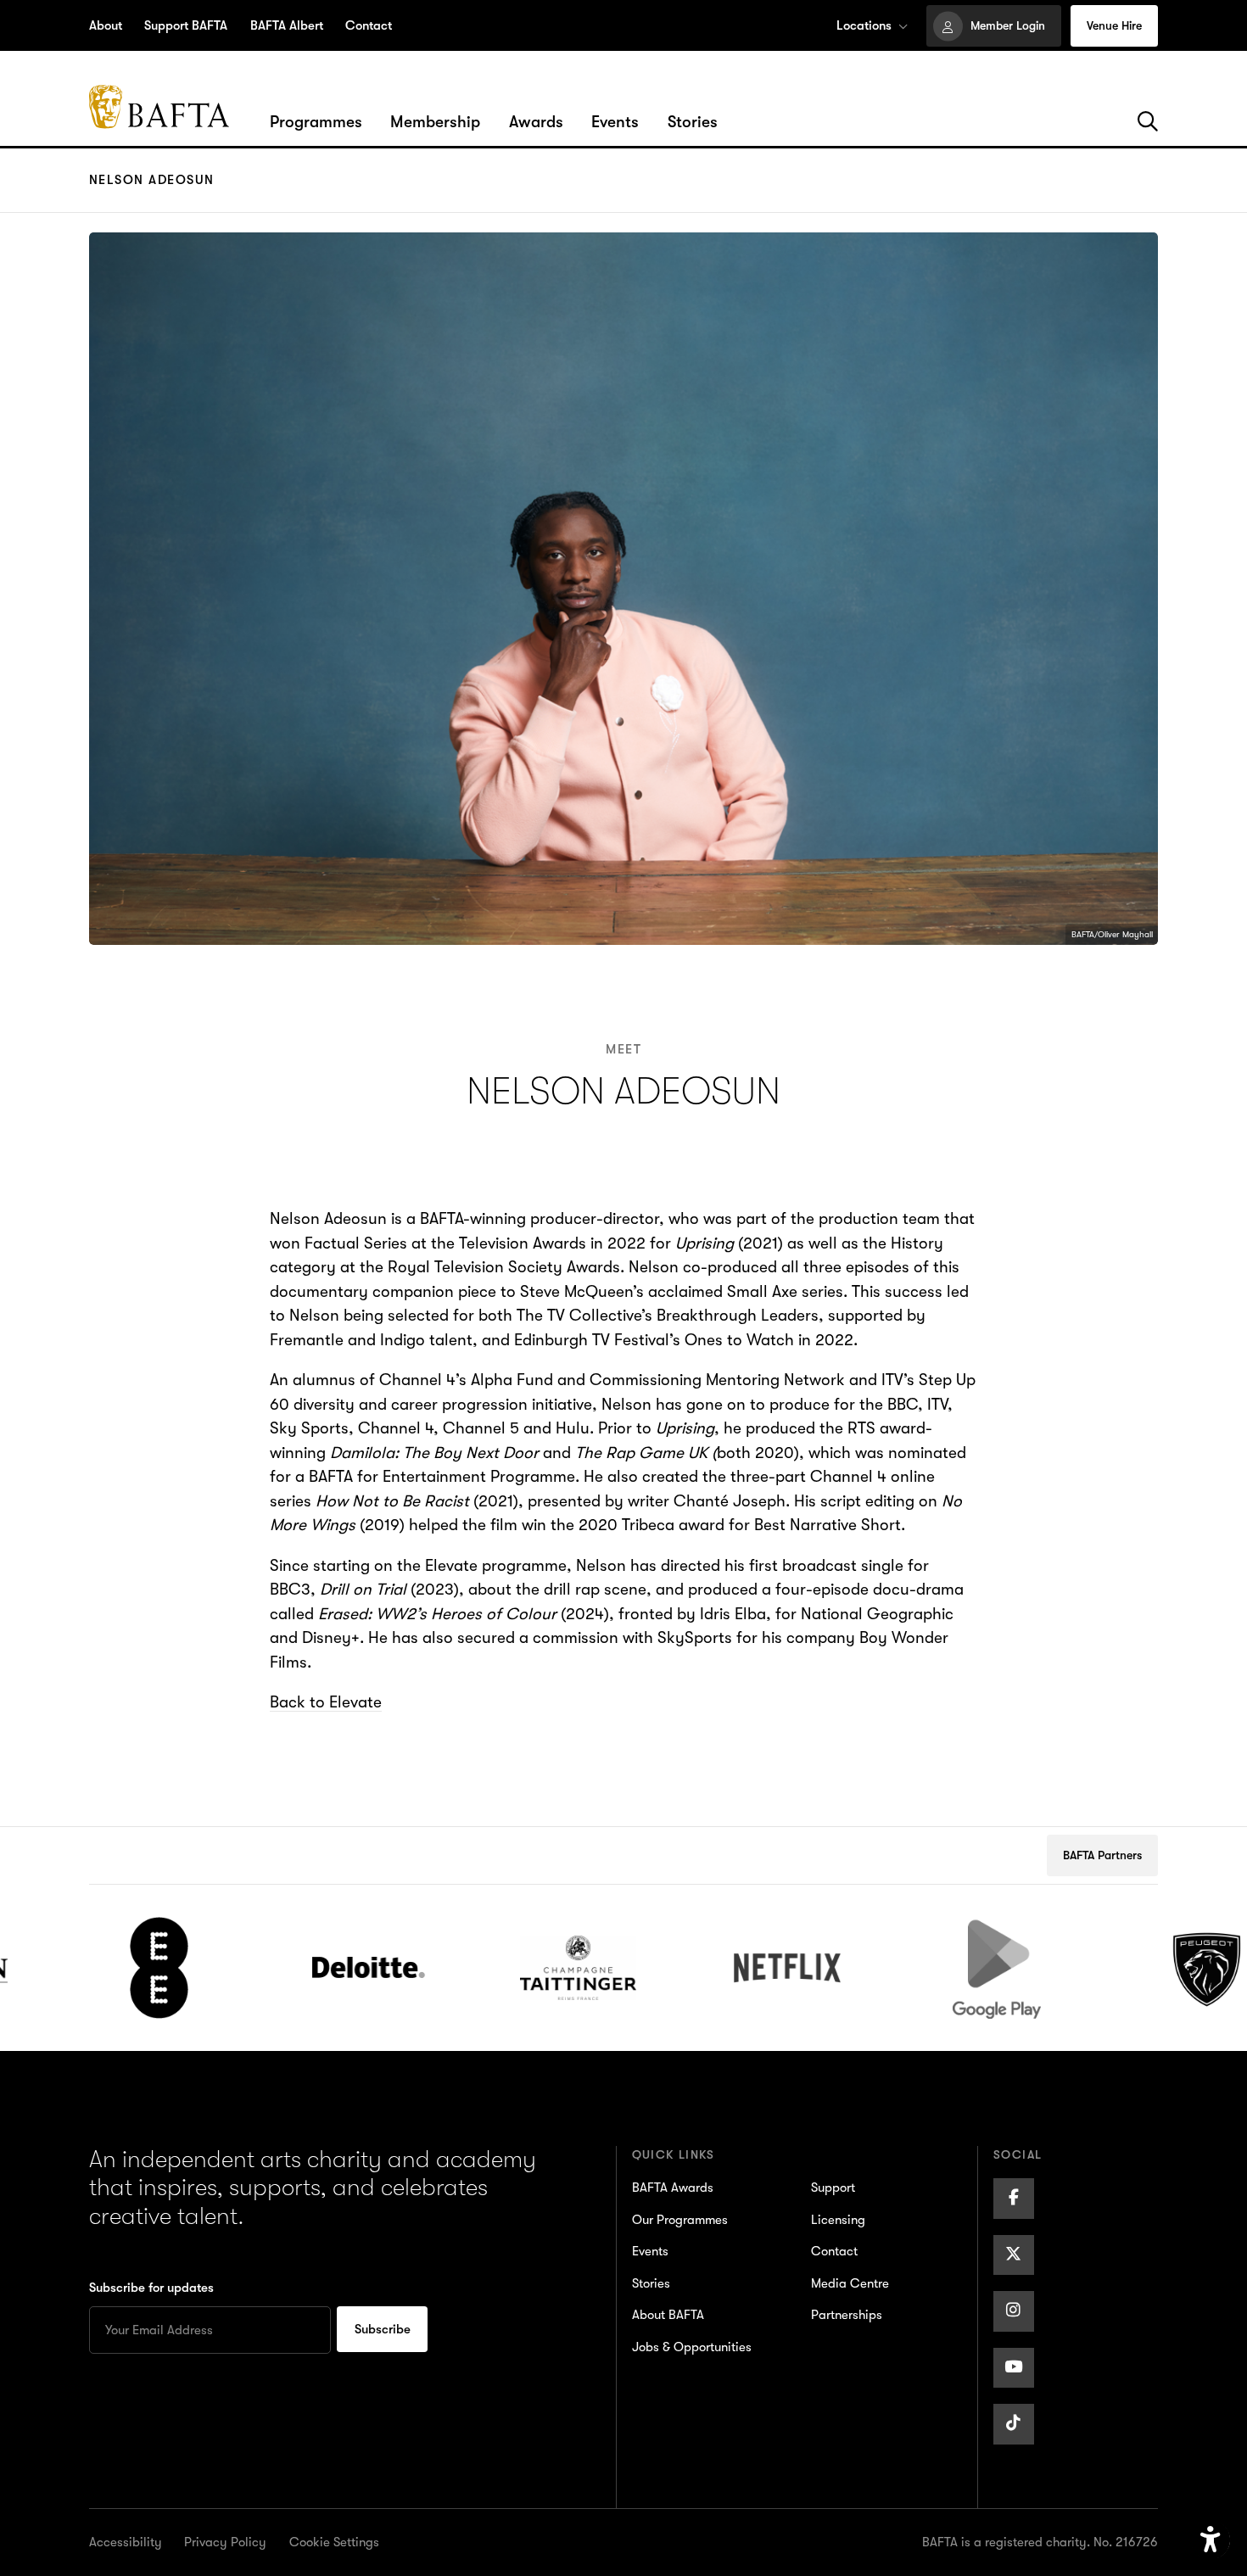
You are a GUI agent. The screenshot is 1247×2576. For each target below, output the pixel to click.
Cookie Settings (334, 2542)
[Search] (1148, 122)
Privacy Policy (225, 2542)
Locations (864, 25)
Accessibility (126, 2542)
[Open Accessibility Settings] (1211, 2540)
